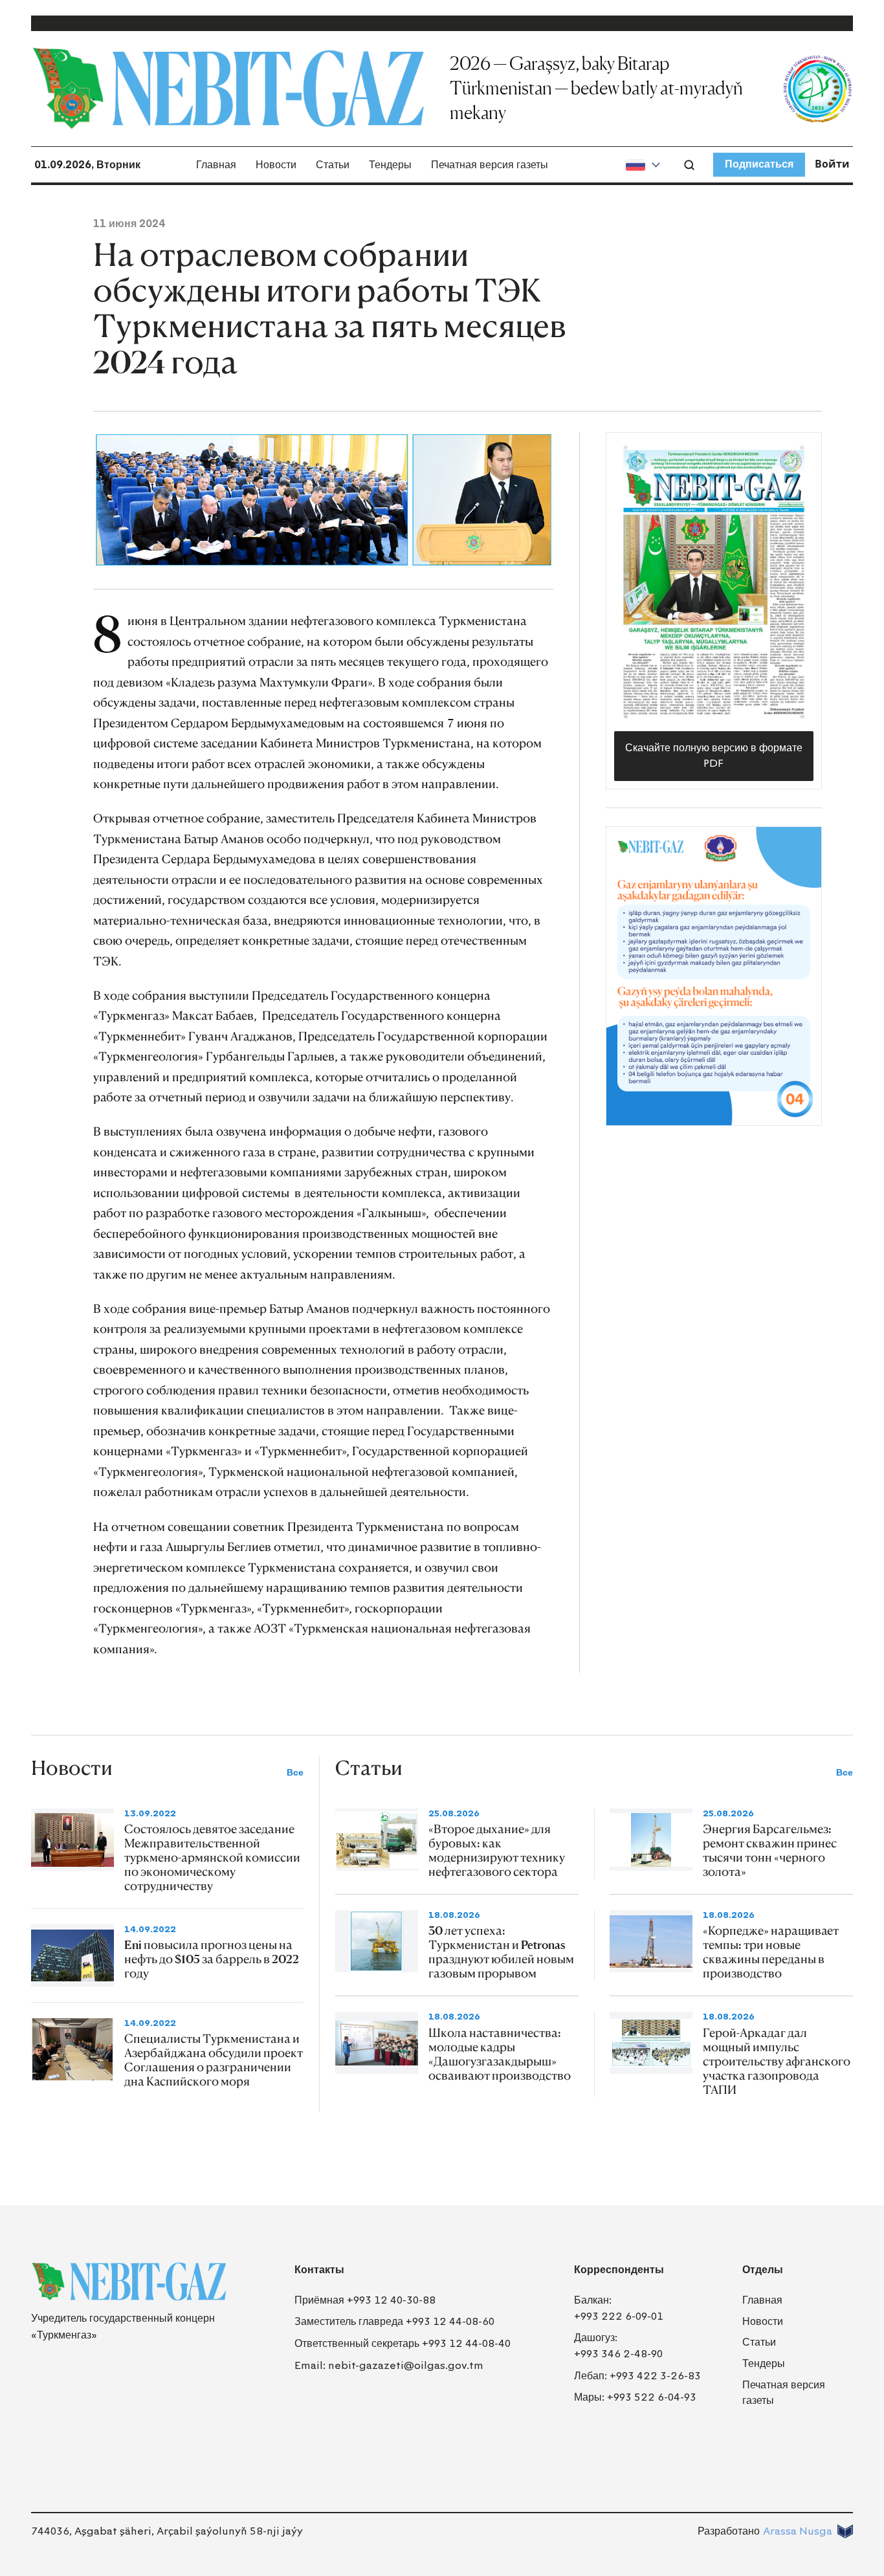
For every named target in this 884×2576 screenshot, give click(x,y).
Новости (276, 165)
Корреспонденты (619, 2270)
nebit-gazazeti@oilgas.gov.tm (406, 2365)
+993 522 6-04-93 (652, 2397)
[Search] (689, 165)
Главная (216, 165)
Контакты (319, 2270)
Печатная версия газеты (490, 165)
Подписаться (759, 164)
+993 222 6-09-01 (619, 2316)
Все (295, 1773)
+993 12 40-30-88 (391, 2300)
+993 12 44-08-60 (450, 2321)
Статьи (333, 165)
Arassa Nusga (798, 2531)
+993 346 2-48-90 (618, 2354)
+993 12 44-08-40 (466, 2343)
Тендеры (390, 165)
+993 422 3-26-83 (655, 2376)
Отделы (763, 2270)
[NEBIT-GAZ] (129, 2282)
